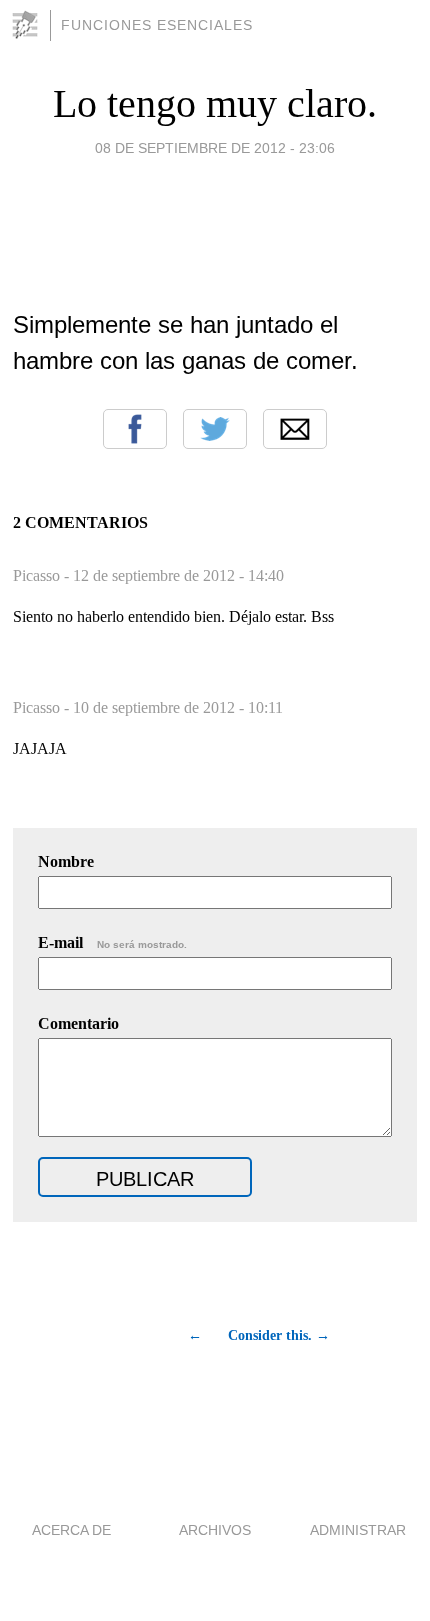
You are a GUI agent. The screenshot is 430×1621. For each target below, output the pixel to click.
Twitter (215, 429)
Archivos (215, 1530)
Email (295, 429)
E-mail (112, 942)
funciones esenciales (157, 25)
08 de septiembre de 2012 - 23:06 (215, 148)
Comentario (78, 1023)
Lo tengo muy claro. (215, 103)
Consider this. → (279, 1335)
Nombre (66, 861)
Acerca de (71, 1530)
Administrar (358, 1530)
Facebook (135, 429)
